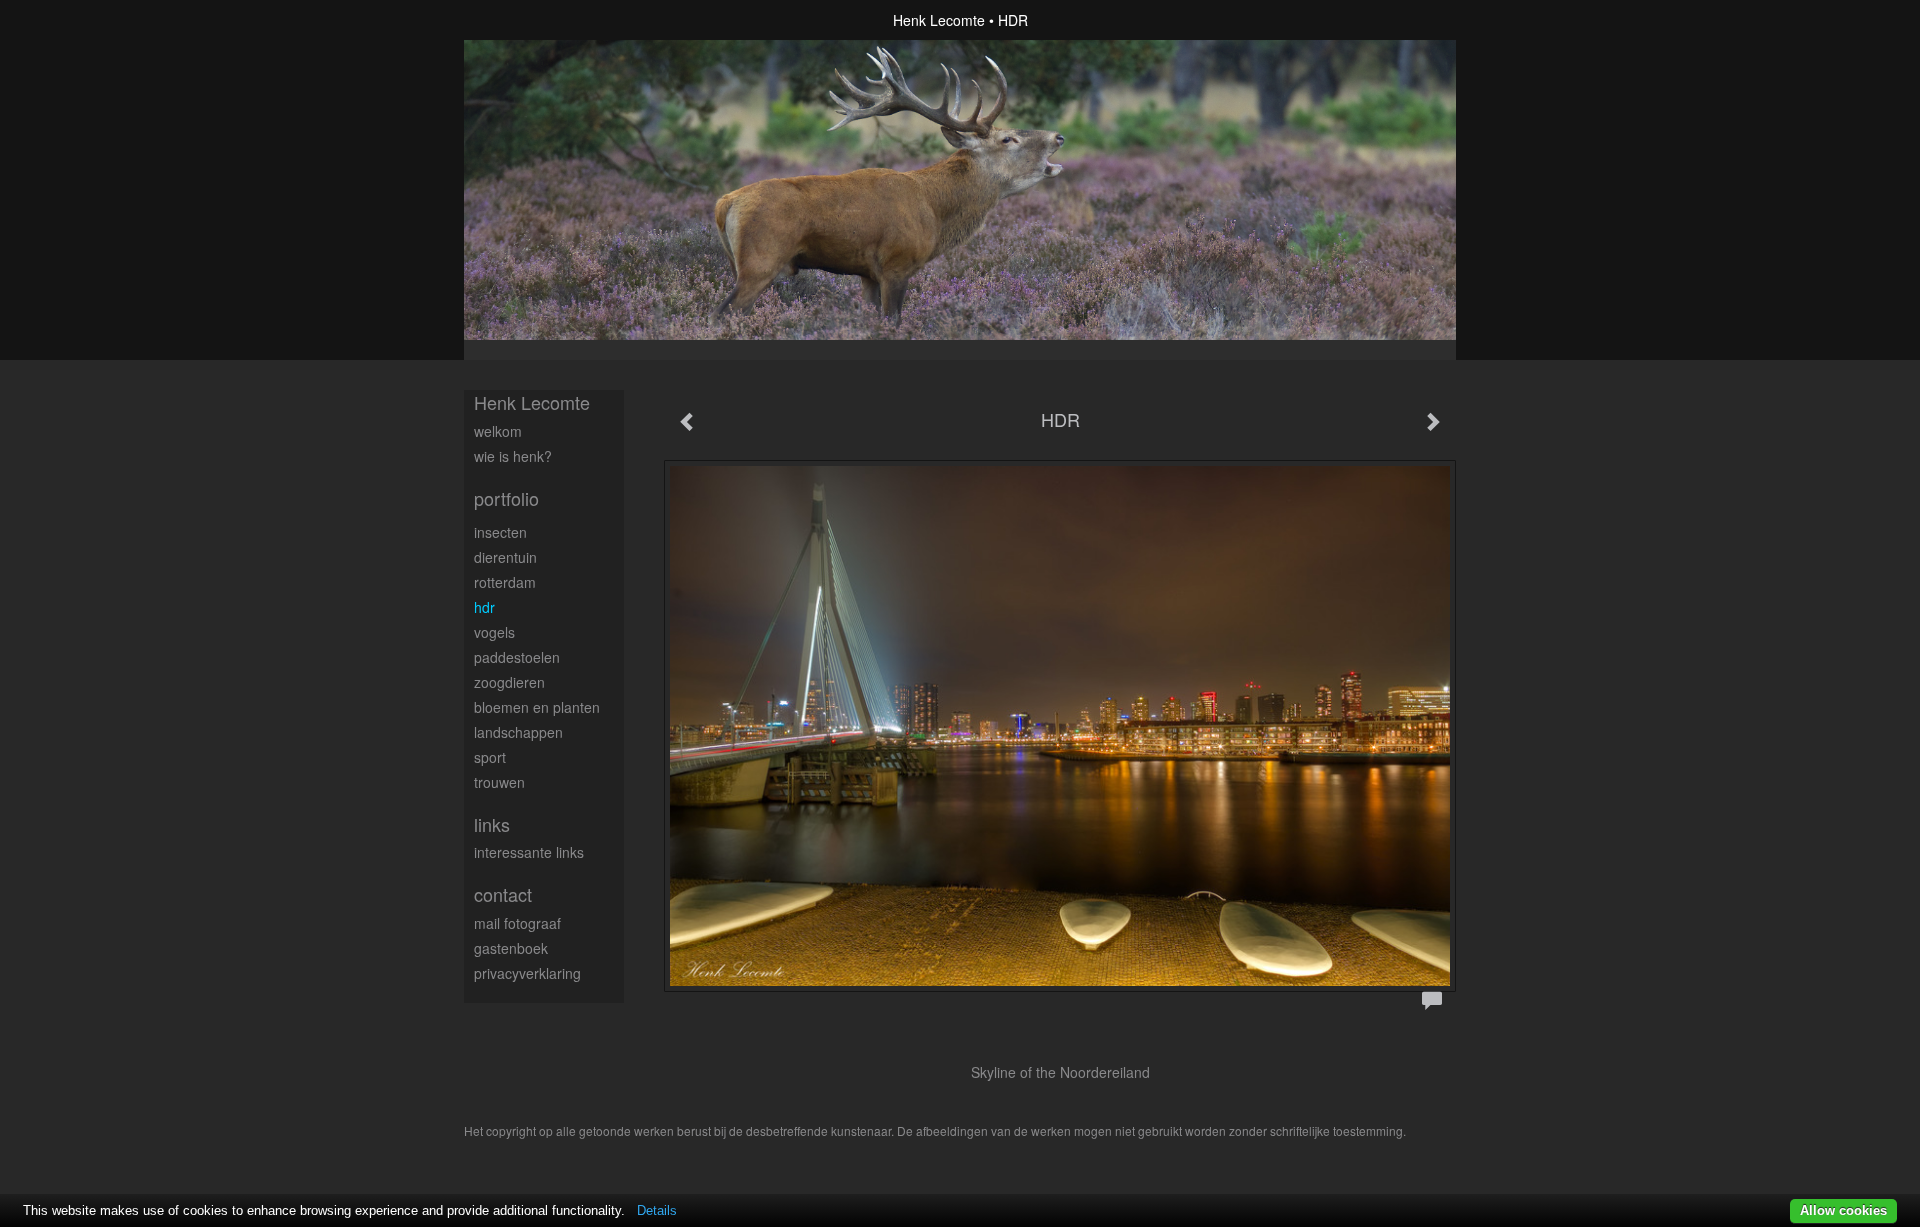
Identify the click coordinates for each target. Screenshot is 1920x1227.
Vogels (494, 632)
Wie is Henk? (513, 456)
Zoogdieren (509, 682)
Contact (503, 894)
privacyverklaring (527, 973)
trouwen (499, 782)
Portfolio (506, 498)
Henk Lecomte (939, 20)
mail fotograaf (517, 923)
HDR (484, 607)
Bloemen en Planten (537, 707)
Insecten (500, 532)
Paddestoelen (517, 657)
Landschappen (518, 732)
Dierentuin (505, 557)
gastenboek (511, 948)
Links (492, 824)
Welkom (498, 431)
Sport (490, 757)
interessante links (529, 852)
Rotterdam (505, 582)
